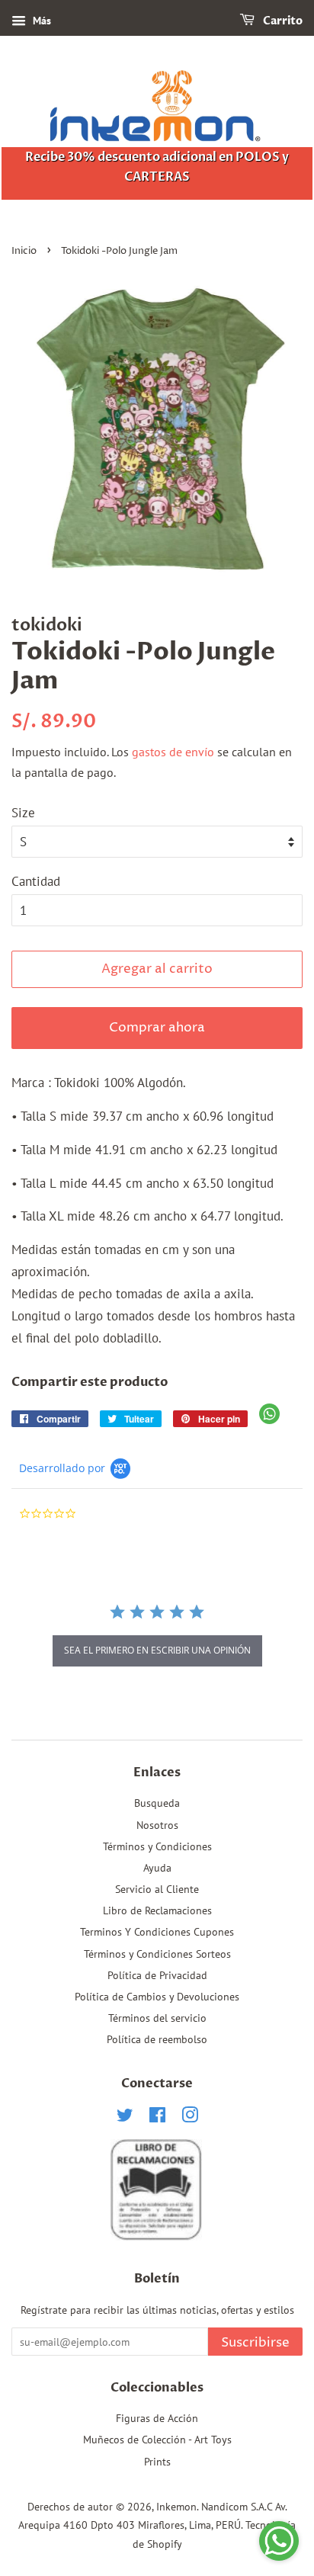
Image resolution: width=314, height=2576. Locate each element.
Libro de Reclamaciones (157, 1910)
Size (23, 813)
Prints (157, 2461)
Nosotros (157, 1825)
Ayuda (157, 1867)
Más (40, 21)
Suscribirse (255, 2343)
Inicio (24, 251)
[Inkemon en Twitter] (125, 2117)
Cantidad (36, 881)
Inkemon (176, 2506)
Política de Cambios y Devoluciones (157, 1996)
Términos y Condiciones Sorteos (157, 1954)
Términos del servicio (157, 2018)
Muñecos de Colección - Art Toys (157, 2439)
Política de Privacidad (157, 1975)
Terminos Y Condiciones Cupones (157, 1931)
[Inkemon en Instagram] (190, 2117)
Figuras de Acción (157, 2418)
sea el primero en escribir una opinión (157, 1650)
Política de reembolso (157, 2039)
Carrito (282, 21)
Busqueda (157, 1803)
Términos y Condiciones (157, 1846)
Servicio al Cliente (157, 1889)
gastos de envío (173, 752)
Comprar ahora (157, 1028)
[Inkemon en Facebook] (157, 2117)
